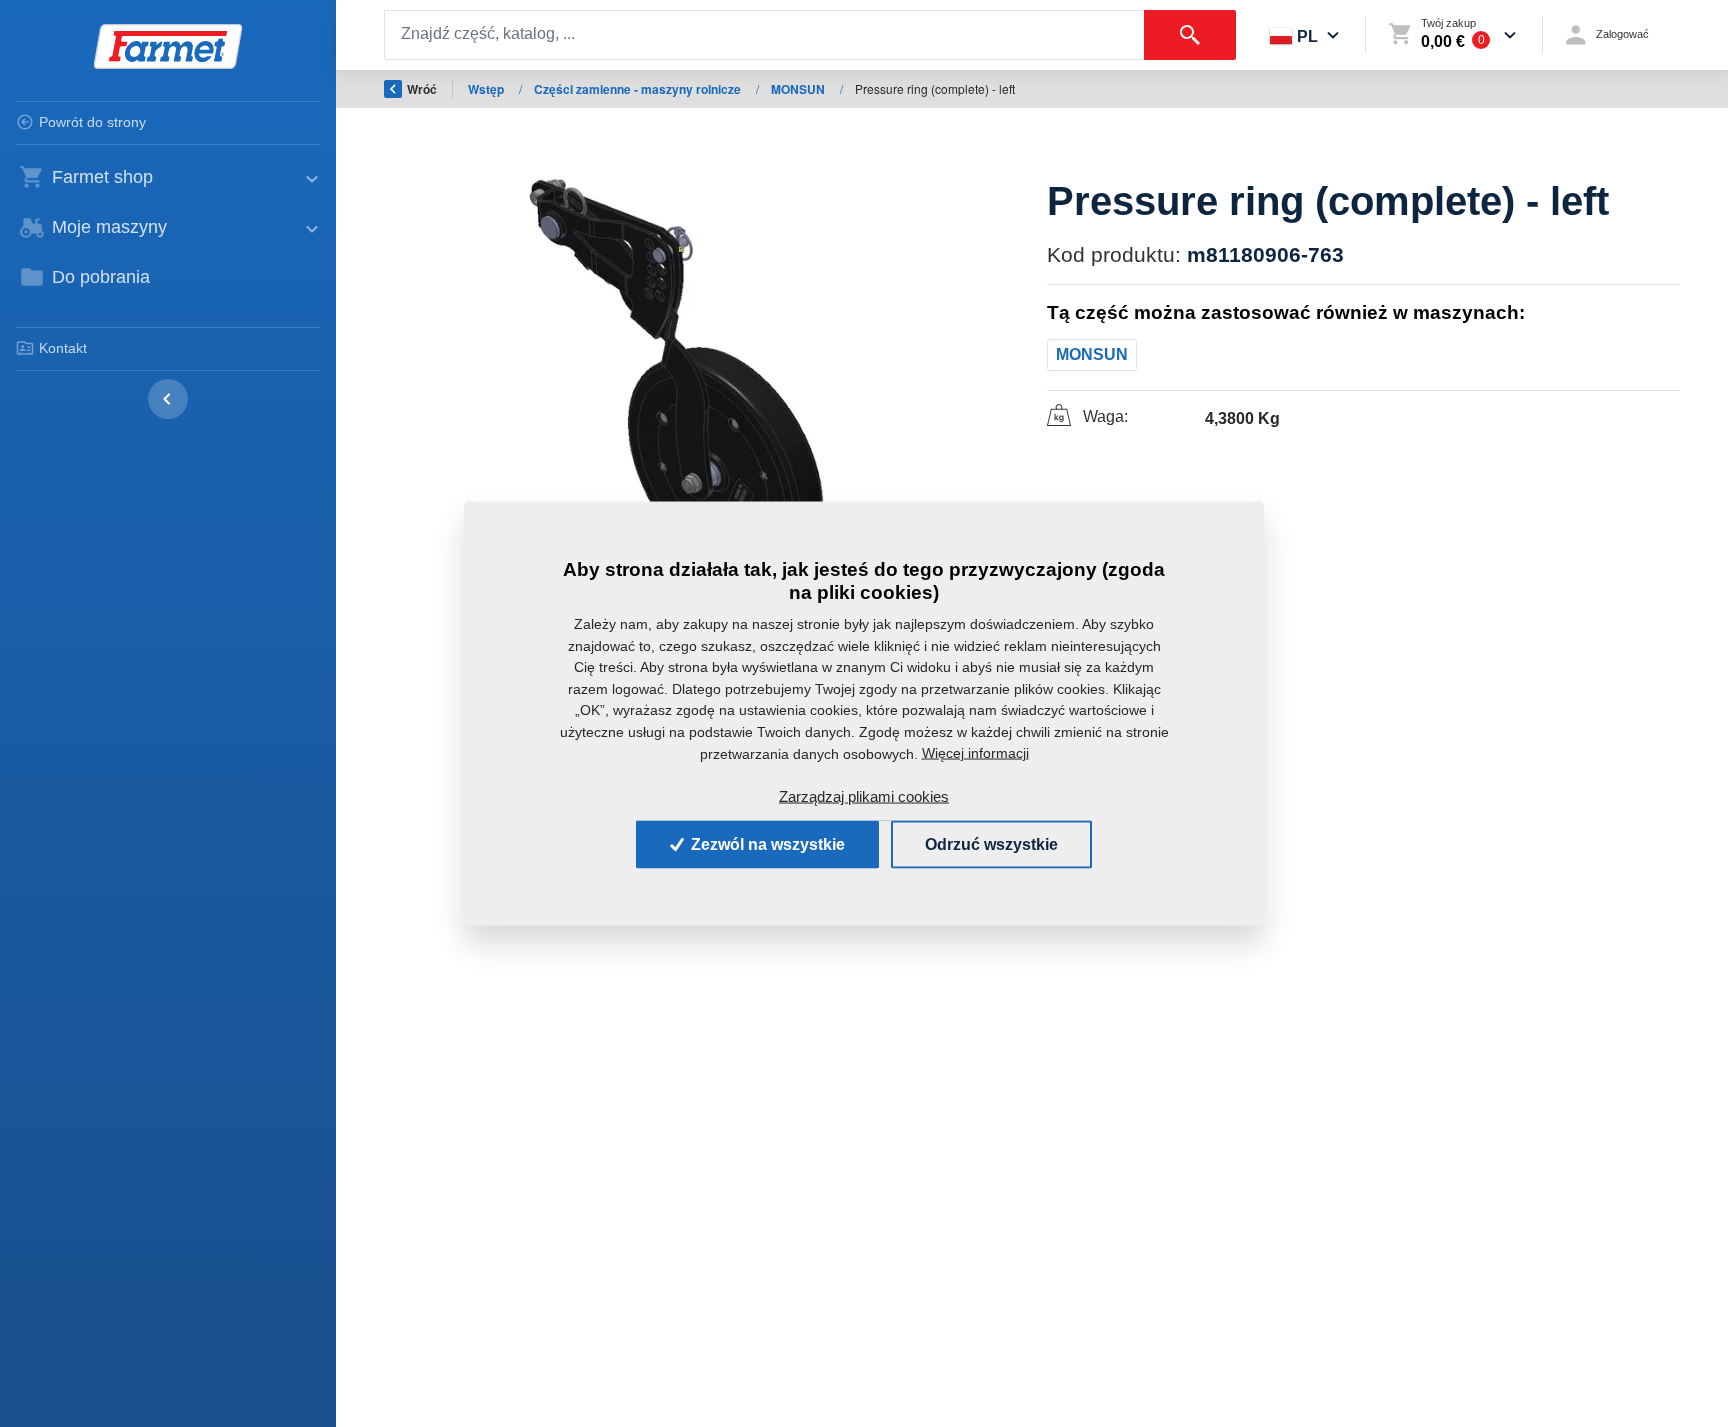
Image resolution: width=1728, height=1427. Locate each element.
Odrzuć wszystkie (991, 843)
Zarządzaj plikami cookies (864, 796)
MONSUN (799, 89)
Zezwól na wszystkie (766, 843)
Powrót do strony (92, 122)
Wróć (422, 89)
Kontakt (63, 348)
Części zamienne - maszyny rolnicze (639, 89)
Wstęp (487, 89)
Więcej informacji (975, 752)
